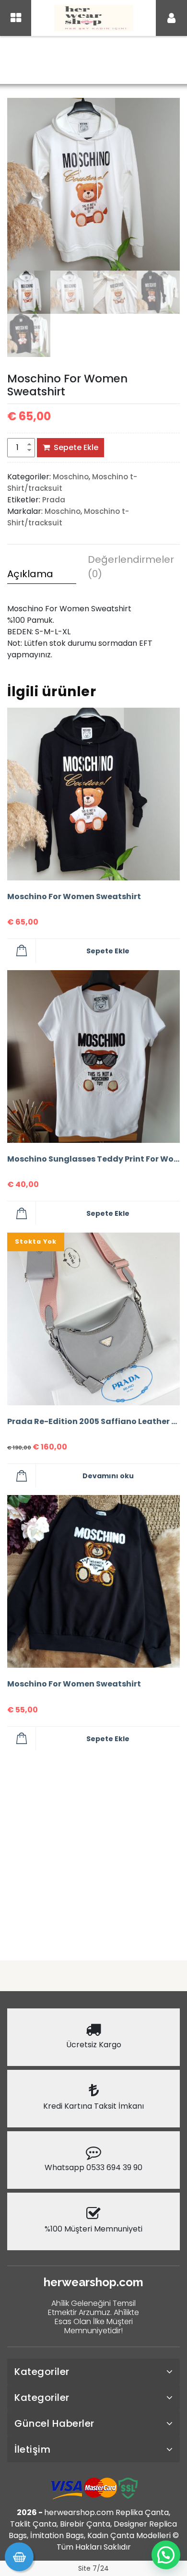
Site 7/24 (93, 2568)
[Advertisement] (93, 1852)
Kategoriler (42, 2372)
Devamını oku (108, 1476)
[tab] (42, 575)
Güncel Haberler (54, 2423)
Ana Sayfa (68, 61)
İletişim (32, 2449)
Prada (54, 500)
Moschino (113, 61)
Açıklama (30, 574)
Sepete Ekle (76, 447)
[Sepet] (19, 2557)
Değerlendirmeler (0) (122, 567)
